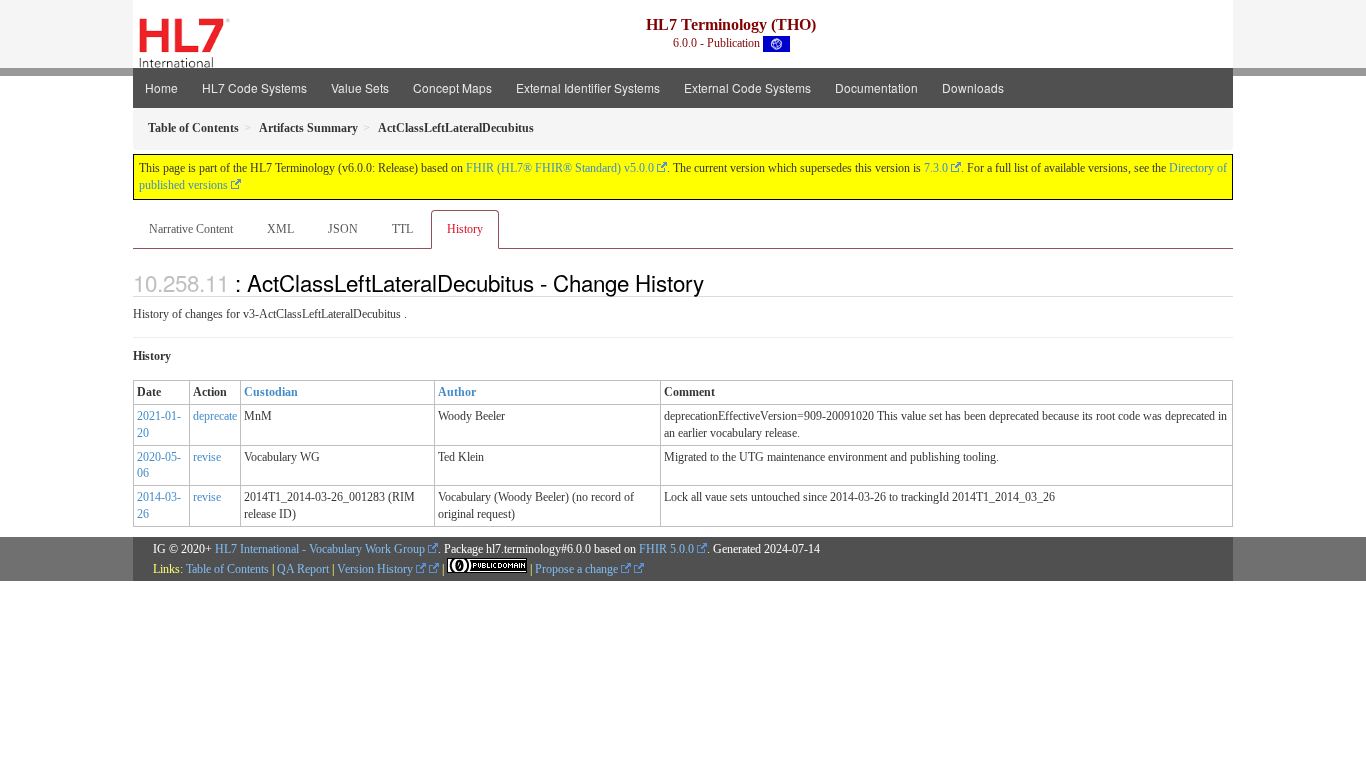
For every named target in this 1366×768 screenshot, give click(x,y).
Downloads (973, 87)
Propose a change (578, 569)
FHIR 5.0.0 (666, 549)
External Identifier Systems (588, 87)
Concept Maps (452, 87)
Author (457, 392)
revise (207, 457)
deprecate (215, 416)
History (465, 229)
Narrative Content (191, 229)
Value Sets (360, 87)
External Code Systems (747, 87)
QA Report (303, 569)
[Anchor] (715, 282)
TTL (402, 229)
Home (161, 87)
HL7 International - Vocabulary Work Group (320, 549)
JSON (343, 229)
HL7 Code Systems (254, 87)
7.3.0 (936, 168)
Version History (376, 569)
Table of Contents (227, 569)
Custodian (271, 392)
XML (280, 229)
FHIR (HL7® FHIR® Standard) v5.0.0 (560, 168)
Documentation (876, 87)
